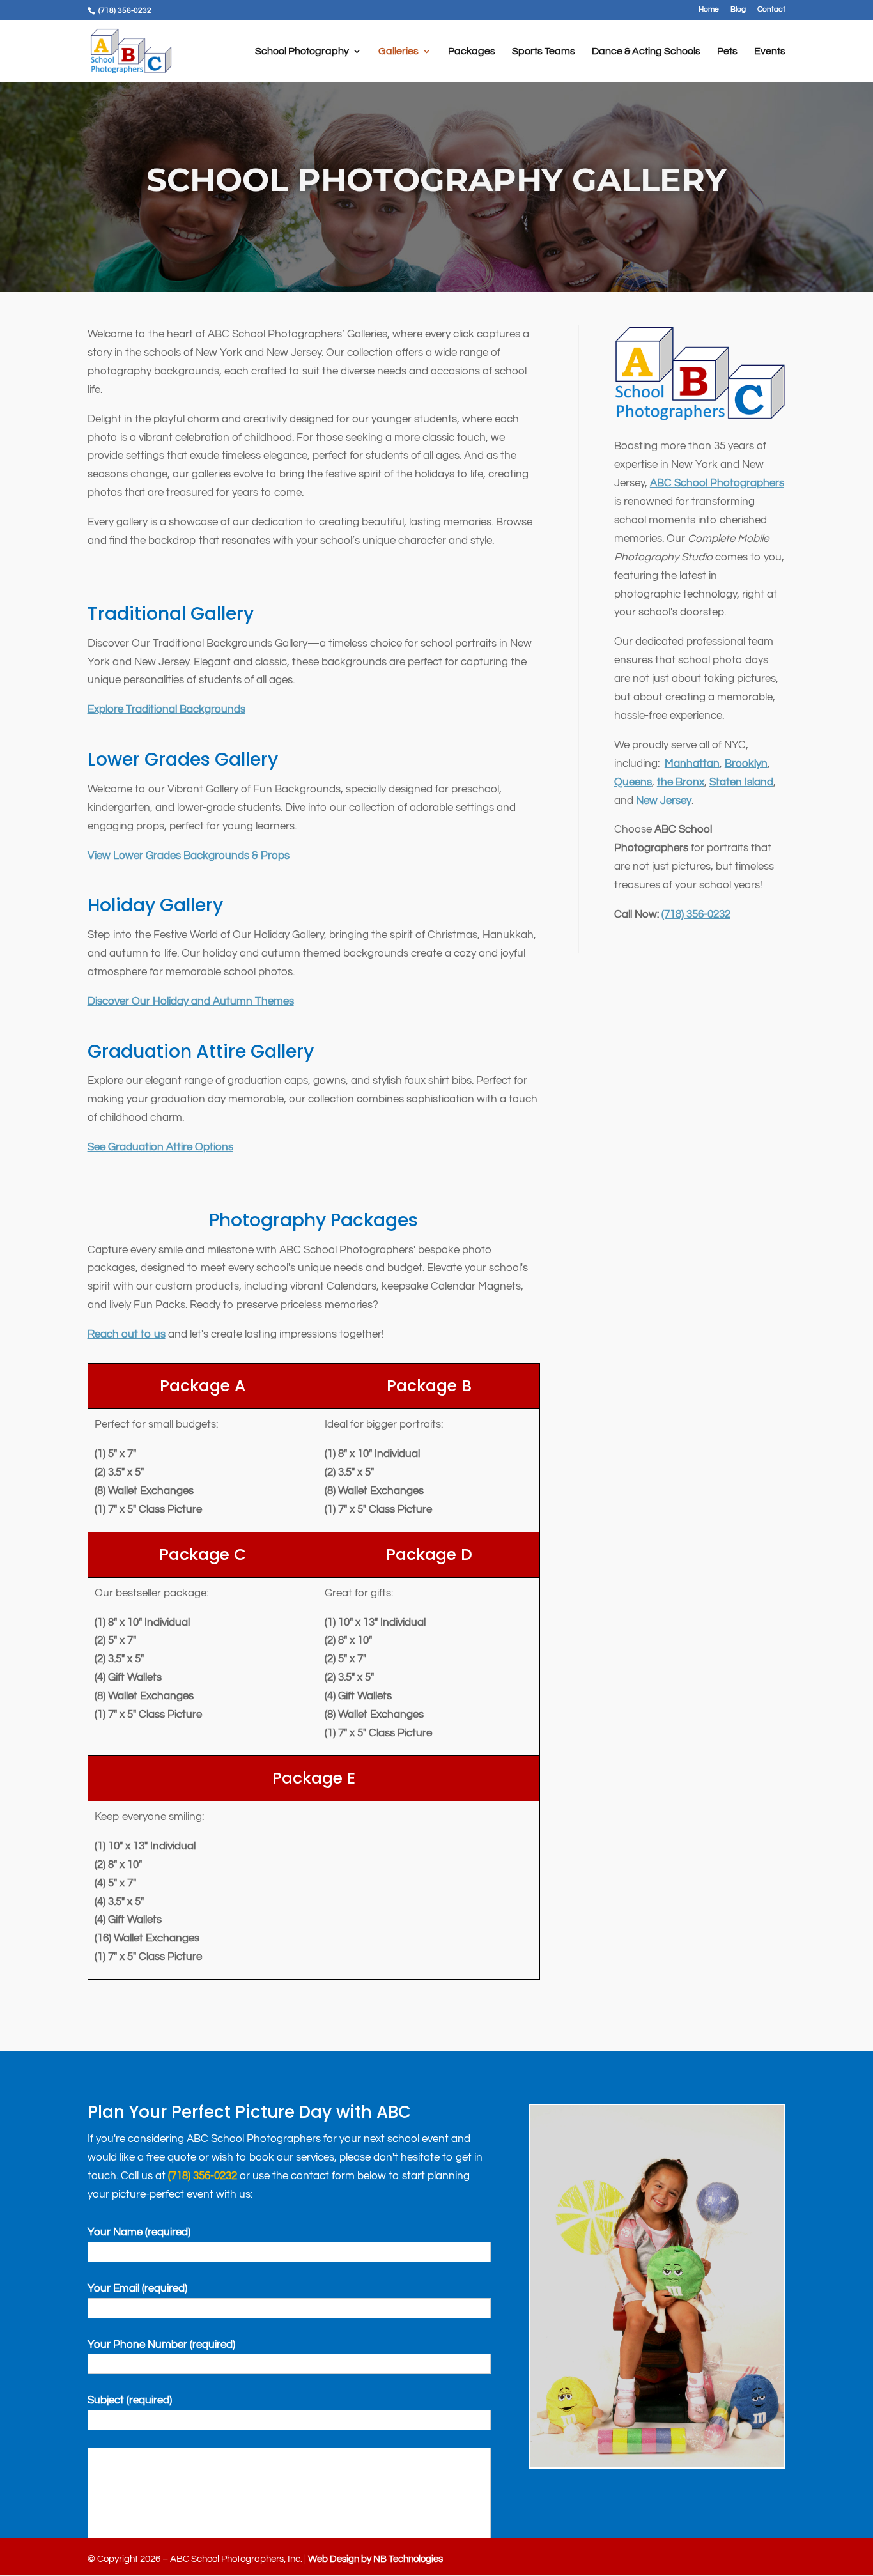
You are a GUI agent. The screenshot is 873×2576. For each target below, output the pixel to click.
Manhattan (692, 764)
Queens (633, 782)
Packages (472, 51)
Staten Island (741, 782)
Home (709, 10)
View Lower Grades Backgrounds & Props (189, 856)
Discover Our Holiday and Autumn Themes (191, 1001)
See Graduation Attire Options (160, 1147)
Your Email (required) (137, 2288)
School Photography (302, 51)
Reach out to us (127, 1334)
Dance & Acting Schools (646, 51)
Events (770, 51)
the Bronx (681, 782)
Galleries (398, 51)
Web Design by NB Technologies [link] (375, 2559)
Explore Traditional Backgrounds (166, 709)
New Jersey (664, 801)
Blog (738, 10)
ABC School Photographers (717, 483)
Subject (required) (130, 2400)
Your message (290, 2499)
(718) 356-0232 (696, 914)
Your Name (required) (139, 2232)
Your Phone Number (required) (161, 2345)
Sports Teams (544, 51)
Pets (727, 51)
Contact (771, 10)
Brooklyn (746, 764)
